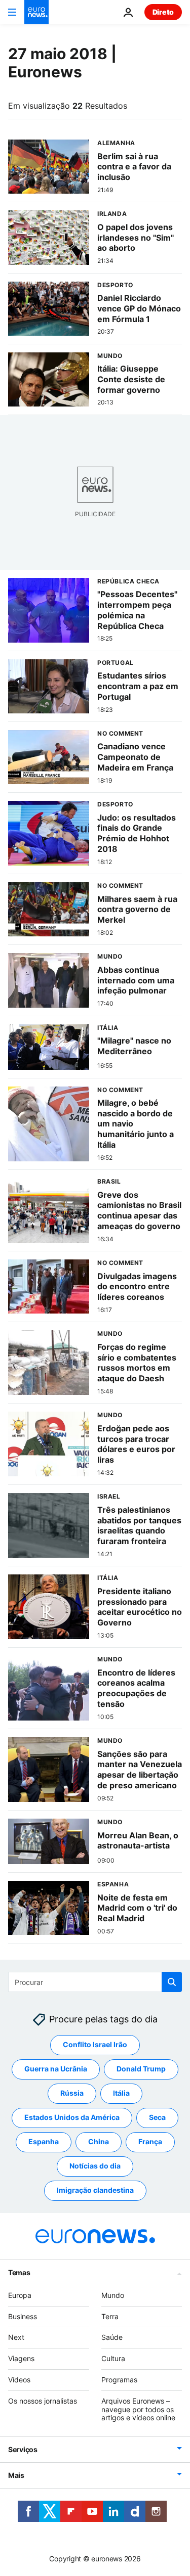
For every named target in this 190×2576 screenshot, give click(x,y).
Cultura (113, 2359)
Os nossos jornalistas (43, 2401)
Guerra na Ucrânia (56, 2069)
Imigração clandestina (95, 2190)
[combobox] (95, 1982)
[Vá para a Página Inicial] (36, 12)
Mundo (113, 2295)
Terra (110, 2316)
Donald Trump (141, 2069)
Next (16, 2338)
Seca (157, 2118)
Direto (163, 12)
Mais (16, 2476)
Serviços (23, 2450)
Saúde (112, 2338)
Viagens (21, 2359)
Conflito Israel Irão (95, 2045)
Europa (20, 2295)
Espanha (44, 2142)
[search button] (172, 1982)
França (150, 2142)
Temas (19, 2272)
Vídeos (19, 2380)
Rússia (72, 2093)
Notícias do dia (95, 2166)
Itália (121, 2093)
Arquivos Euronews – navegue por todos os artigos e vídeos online (138, 2409)
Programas (119, 2380)
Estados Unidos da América (72, 2118)
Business (23, 2316)
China (99, 2142)
